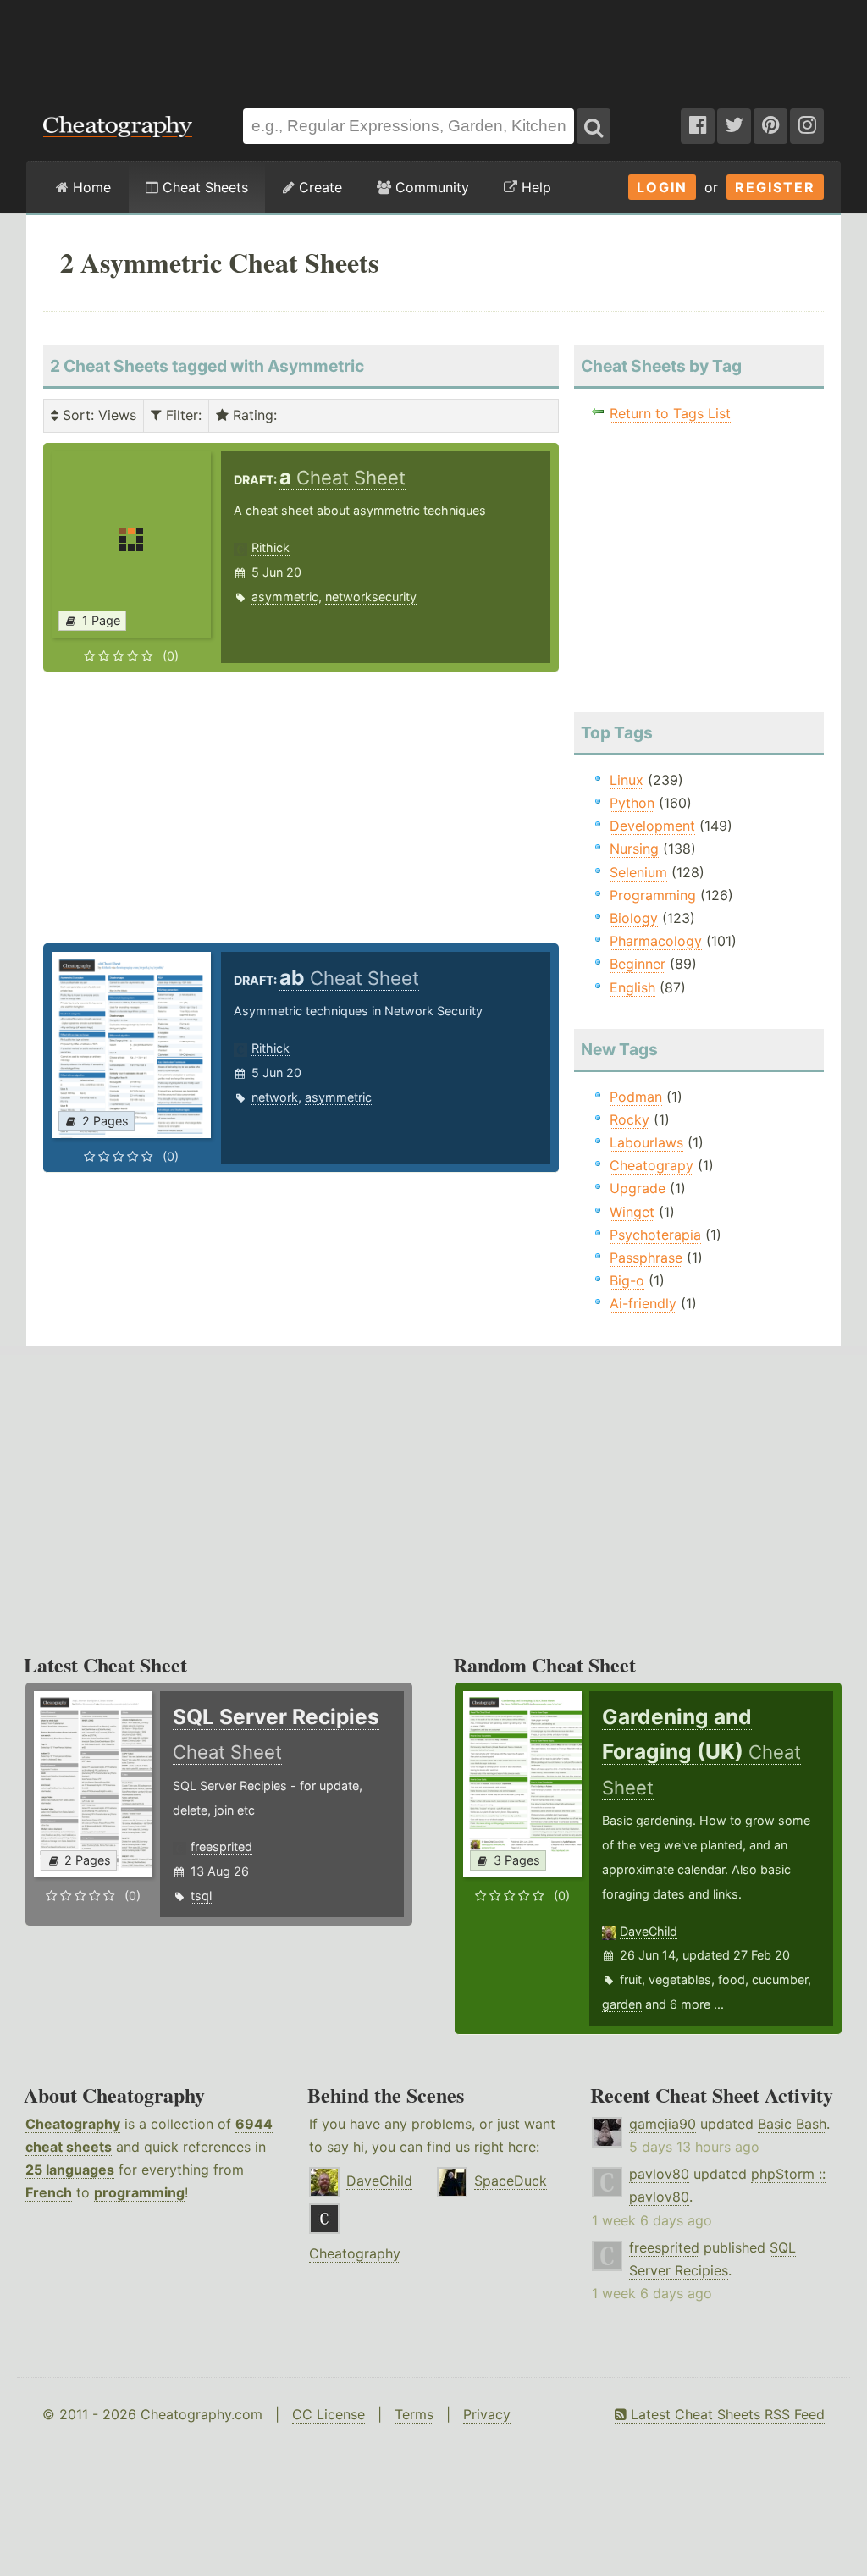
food (732, 1979)
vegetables (680, 1979)
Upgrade (638, 1188)
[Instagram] (807, 126)
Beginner (638, 964)
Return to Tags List (670, 413)
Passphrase (646, 1258)
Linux (627, 780)
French (49, 2192)
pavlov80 (659, 2174)
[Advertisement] (433, 46)
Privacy (487, 2414)
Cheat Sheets (203, 187)
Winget (632, 1212)
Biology (634, 918)
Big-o (627, 1280)
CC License (329, 2414)
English (632, 987)
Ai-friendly (643, 1303)
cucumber (780, 1979)
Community (430, 187)
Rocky (630, 1119)
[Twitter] (734, 126)
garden (622, 2004)
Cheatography (73, 2124)
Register (775, 187)
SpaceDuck (511, 2181)
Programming (653, 895)
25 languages (70, 2170)
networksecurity (371, 597)
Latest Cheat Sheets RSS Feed (726, 2414)
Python (632, 803)
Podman (636, 1097)
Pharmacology (656, 941)
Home (90, 187)
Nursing (634, 849)
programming (139, 2192)
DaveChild (649, 1931)
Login (662, 187)
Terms (414, 2414)
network (275, 1097)
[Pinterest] (770, 126)
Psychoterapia (655, 1235)
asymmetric (285, 597)
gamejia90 (663, 2124)
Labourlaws (646, 1142)
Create (318, 187)
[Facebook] (698, 126)
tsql (201, 1896)
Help (534, 187)
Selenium (638, 872)
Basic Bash (792, 2124)
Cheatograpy (652, 1165)
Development (652, 826)
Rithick (271, 547)
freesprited (221, 1846)
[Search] (594, 126)
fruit (631, 1979)
